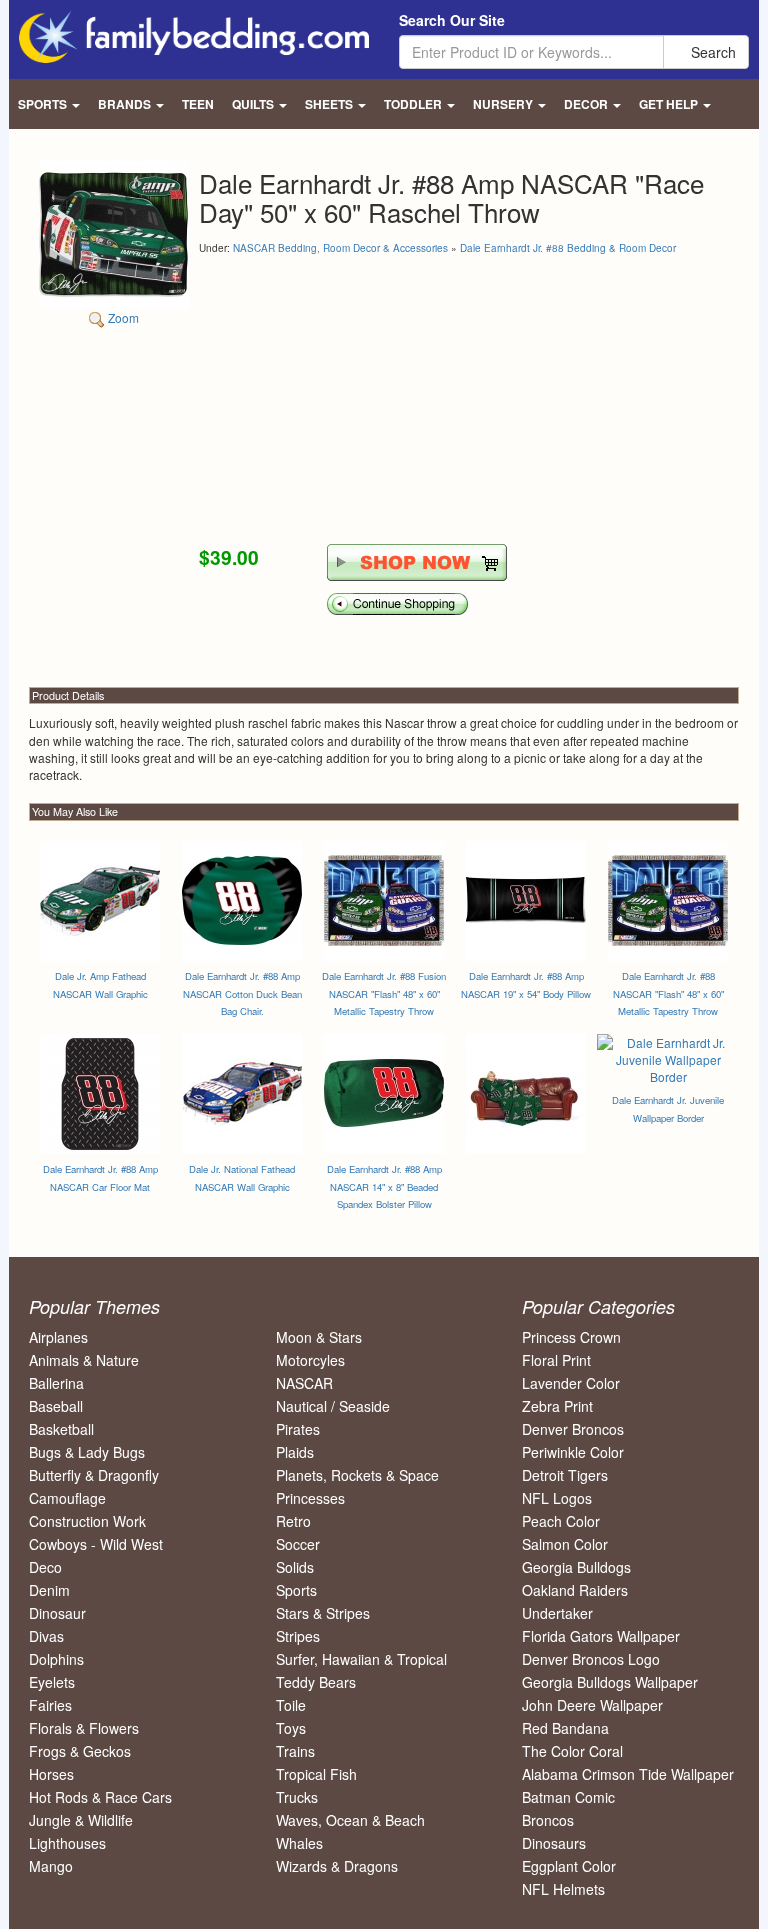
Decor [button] (587, 104)
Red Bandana (565, 1728)
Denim (49, 1590)
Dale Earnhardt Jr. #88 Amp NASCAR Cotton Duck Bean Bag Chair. (242, 993)
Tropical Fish (316, 1774)
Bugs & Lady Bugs (87, 1452)
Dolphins (56, 1659)
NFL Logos (557, 1498)
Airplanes (58, 1337)
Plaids (295, 1452)
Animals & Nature (84, 1360)
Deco (45, 1567)
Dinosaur (57, 1613)
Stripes (298, 1636)
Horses (51, 1774)
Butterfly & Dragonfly (94, 1475)
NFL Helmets (563, 1889)
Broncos (548, 1820)
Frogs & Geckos (80, 1751)
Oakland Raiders (575, 1590)
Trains (295, 1751)
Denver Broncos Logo (591, 1659)
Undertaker (557, 1613)
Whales (299, 1843)
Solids (295, 1567)
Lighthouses (67, 1843)
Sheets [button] (330, 104)
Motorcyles (310, 1360)
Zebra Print (557, 1406)
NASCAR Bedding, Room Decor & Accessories (340, 248)
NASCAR (304, 1383)
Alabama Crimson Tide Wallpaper (628, 1774)
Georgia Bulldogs (576, 1567)
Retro (293, 1521)
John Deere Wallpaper (592, 1705)
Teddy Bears (316, 1682)
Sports (296, 1590)
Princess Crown (571, 1337)
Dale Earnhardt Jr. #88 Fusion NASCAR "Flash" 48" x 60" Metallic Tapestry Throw (384, 993)
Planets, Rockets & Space (357, 1475)
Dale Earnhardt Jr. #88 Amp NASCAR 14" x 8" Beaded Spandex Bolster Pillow (384, 1186)
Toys (291, 1728)
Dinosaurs (554, 1843)
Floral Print (556, 1360)
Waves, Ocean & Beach (350, 1820)
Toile (291, 1705)
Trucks (297, 1797)
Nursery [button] (504, 104)
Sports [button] (44, 104)
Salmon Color (565, 1544)
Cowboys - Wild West (96, 1544)
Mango (51, 1866)
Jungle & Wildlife (81, 1820)
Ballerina (56, 1383)
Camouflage (67, 1498)
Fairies (50, 1705)
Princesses (310, 1498)
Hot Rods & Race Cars (100, 1797)
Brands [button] (126, 104)
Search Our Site (452, 20)
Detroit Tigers (565, 1475)
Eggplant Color (569, 1866)
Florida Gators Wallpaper (601, 1636)
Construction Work (87, 1521)
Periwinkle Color (573, 1452)
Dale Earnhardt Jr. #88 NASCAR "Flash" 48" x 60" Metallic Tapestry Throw (668, 993)
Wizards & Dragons (337, 1866)
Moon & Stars (319, 1337)
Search (711, 52)
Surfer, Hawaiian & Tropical (361, 1659)
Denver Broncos (573, 1429)
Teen (198, 104)
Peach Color (561, 1521)
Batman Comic (568, 1797)
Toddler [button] (414, 104)
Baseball (56, 1406)
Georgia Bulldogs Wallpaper (610, 1682)
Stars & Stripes (323, 1613)
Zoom (122, 317)
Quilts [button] (254, 104)
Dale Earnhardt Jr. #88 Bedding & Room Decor (568, 248)
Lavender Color (571, 1383)
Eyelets (52, 1682)
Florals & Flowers (84, 1728)
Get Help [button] (670, 104)
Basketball (61, 1429)
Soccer (298, 1544)
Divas (46, 1636)
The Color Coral (572, 1751)
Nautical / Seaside (333, 1406)
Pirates (298, 1429)
